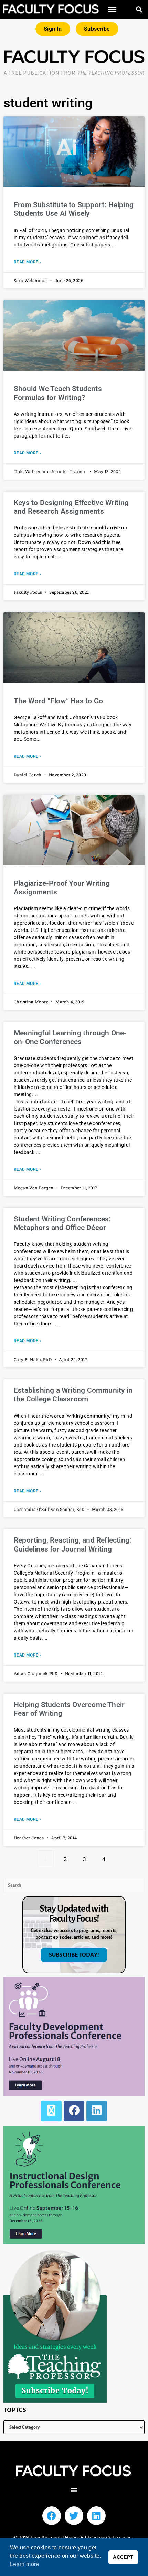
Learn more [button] (25, 2564)
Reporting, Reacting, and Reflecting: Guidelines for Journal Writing (73, 1544)
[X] (51, 2111)
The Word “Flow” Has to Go (58, 701)
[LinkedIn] (97, 2111)
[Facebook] (74, 2111)
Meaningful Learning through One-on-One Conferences (70, 1037)
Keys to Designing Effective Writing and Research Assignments (71, 507)
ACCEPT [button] (123, 2557)
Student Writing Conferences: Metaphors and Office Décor (62, 1223)
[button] (113, 9)
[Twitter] (74, 2516)
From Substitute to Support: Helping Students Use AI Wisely (74, 209)
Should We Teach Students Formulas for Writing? (58, 393)
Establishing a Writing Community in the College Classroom (73, 1395)
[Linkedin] (96, 2516)
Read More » (28, 262)
